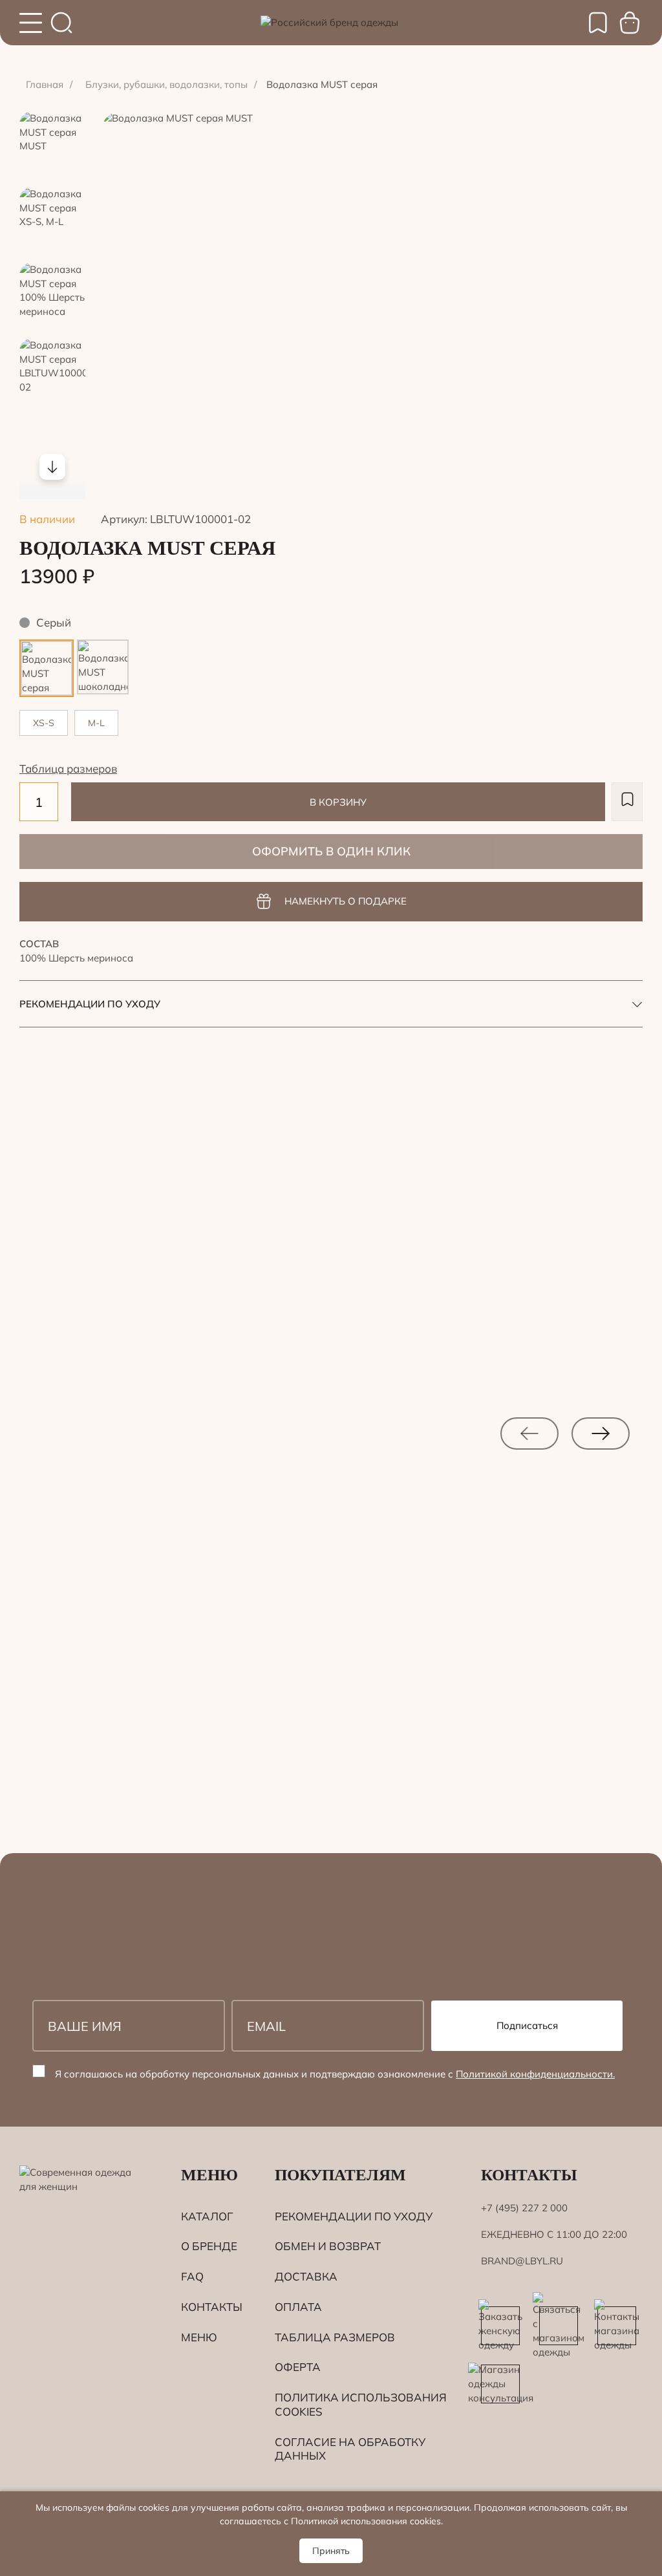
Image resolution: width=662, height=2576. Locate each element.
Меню (199, 2337)
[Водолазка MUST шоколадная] (103, 646)
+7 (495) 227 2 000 (524, 2208)
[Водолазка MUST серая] (47, 648)
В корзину (338, 802)
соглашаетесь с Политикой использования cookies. (331, 2521)
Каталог (207, 2216)
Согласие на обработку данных (350, 2449)
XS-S (44, 723)
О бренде (209, 2246)
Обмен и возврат (328, 2246)
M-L (96, 723)
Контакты (212, 2307)
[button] (627, 802)
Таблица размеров (68, 768)
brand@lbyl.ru (522, 2261)
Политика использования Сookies (361, 2404)
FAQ (192, 2276)
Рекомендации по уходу (354, 2216)
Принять (331, 2551)
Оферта (298, 2367)
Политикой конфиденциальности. (535, 2074)
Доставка (306, 2276)
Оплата (298, 2307)
